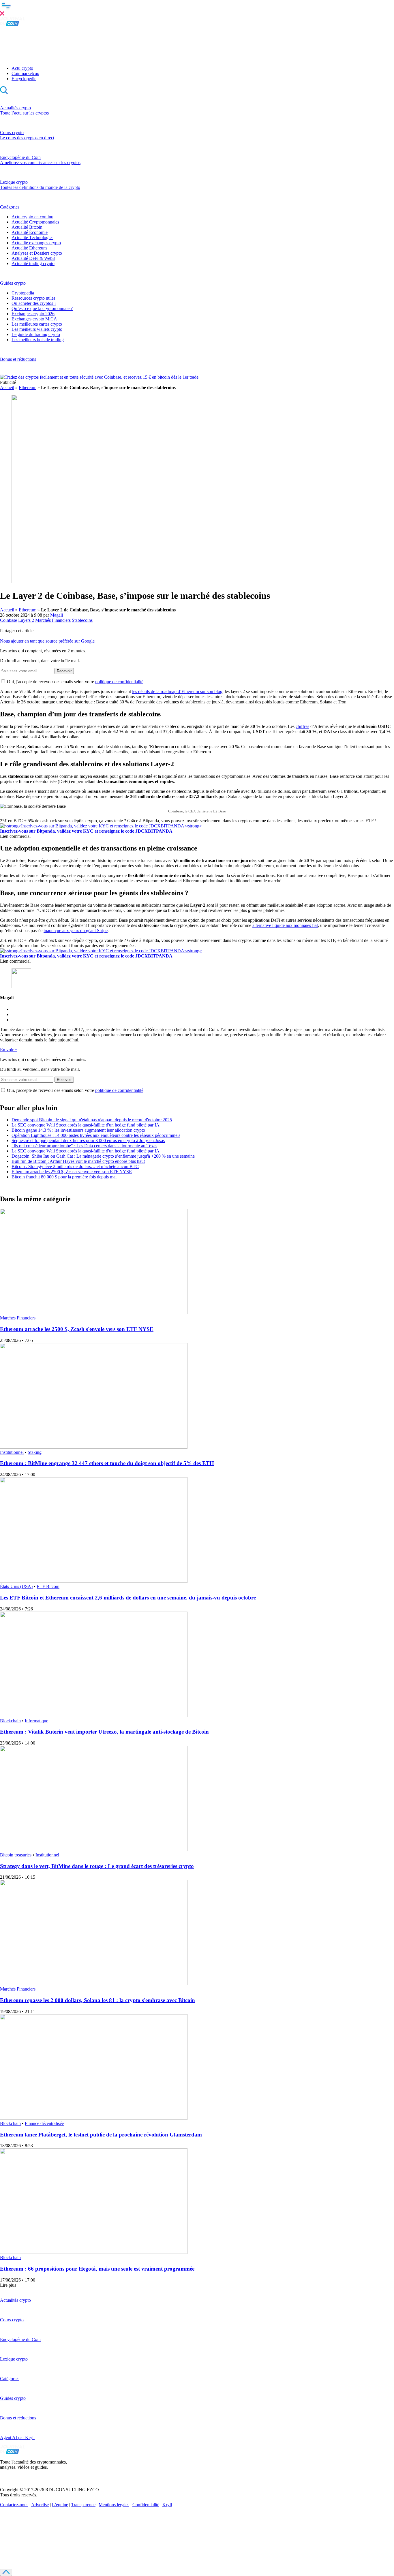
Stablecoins (82, 620)
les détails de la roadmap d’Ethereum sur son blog (177, 691)
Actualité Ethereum (29, 248)
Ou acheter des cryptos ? (34, 303)
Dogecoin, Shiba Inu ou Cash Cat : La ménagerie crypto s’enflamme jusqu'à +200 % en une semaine (103, 1156)
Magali (57, 615)
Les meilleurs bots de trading (38, 340)
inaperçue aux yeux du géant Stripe (76, 931)
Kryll (167, 2505)
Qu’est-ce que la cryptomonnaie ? (42, 308)
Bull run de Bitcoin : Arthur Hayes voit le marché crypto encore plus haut (78, 1161)
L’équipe (60, 2505)
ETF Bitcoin (48, 1586)
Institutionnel (12, 1452)
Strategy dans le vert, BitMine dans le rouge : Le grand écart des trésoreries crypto (97, 1866)
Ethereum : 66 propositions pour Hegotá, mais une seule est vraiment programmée (97, 2269)
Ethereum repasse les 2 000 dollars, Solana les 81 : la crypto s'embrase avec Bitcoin (97, 2000)
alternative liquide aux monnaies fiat (285, 925)
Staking (35, 1452)
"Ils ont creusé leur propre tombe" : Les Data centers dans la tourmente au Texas (84, 1146)
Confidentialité (146, 2505)
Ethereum (28, 387)
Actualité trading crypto (33, 263)
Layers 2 (26, 620)
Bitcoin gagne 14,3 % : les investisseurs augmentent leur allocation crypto (78, 1130)
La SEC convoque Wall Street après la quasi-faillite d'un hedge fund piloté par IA (86, 1125)
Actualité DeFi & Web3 (33, 258)
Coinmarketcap (25, 73)
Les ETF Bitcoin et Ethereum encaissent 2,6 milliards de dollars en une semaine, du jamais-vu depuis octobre (128, 1598)
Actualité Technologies (32, 237)
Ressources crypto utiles (33, 298)
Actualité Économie (30, 232)
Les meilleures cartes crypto (37, 324)
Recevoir (64, 671)
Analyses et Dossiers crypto (37, 253)
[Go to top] (6, 2572)
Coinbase (9, 620)
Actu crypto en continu (32, 217)
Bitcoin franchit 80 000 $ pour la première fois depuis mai (64, 1177)
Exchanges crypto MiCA (34, 319)
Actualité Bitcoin (27, 227)
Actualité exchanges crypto (36, 243)
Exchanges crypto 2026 (33, 314)
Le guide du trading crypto (36, 334)
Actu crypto (22, 68)
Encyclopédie (24, 79)
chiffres (302, 726)
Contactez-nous (14, 2505)
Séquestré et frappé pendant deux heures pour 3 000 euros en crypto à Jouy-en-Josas (88, 1140)
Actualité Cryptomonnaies (35, 222)
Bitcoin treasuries (16, 1855)
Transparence (83, 2505)
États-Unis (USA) (16, 1586)
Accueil (7, 387)
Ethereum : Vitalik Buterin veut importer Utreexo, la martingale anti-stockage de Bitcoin (104, 1732)
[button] (197, 8)
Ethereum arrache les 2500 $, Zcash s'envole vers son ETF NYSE (72, 1172)
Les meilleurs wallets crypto (37, 329)
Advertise (40, 2505)
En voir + (9, 1050)
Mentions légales (114, 2505)
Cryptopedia (23, 293)
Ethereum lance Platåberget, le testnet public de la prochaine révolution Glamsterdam (101, 2135)
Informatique (36, 1721)
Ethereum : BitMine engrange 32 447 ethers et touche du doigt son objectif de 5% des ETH (107, 1463)
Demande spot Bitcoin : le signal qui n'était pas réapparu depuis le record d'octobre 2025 (92, 1120)
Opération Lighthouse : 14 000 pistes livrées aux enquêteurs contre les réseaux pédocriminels (96, 1135)
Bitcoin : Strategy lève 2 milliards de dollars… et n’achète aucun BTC (75, 1166)
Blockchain (10, 1721)
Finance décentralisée (44, 2123)
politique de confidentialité (119, 682)
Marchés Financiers (53, 620)
